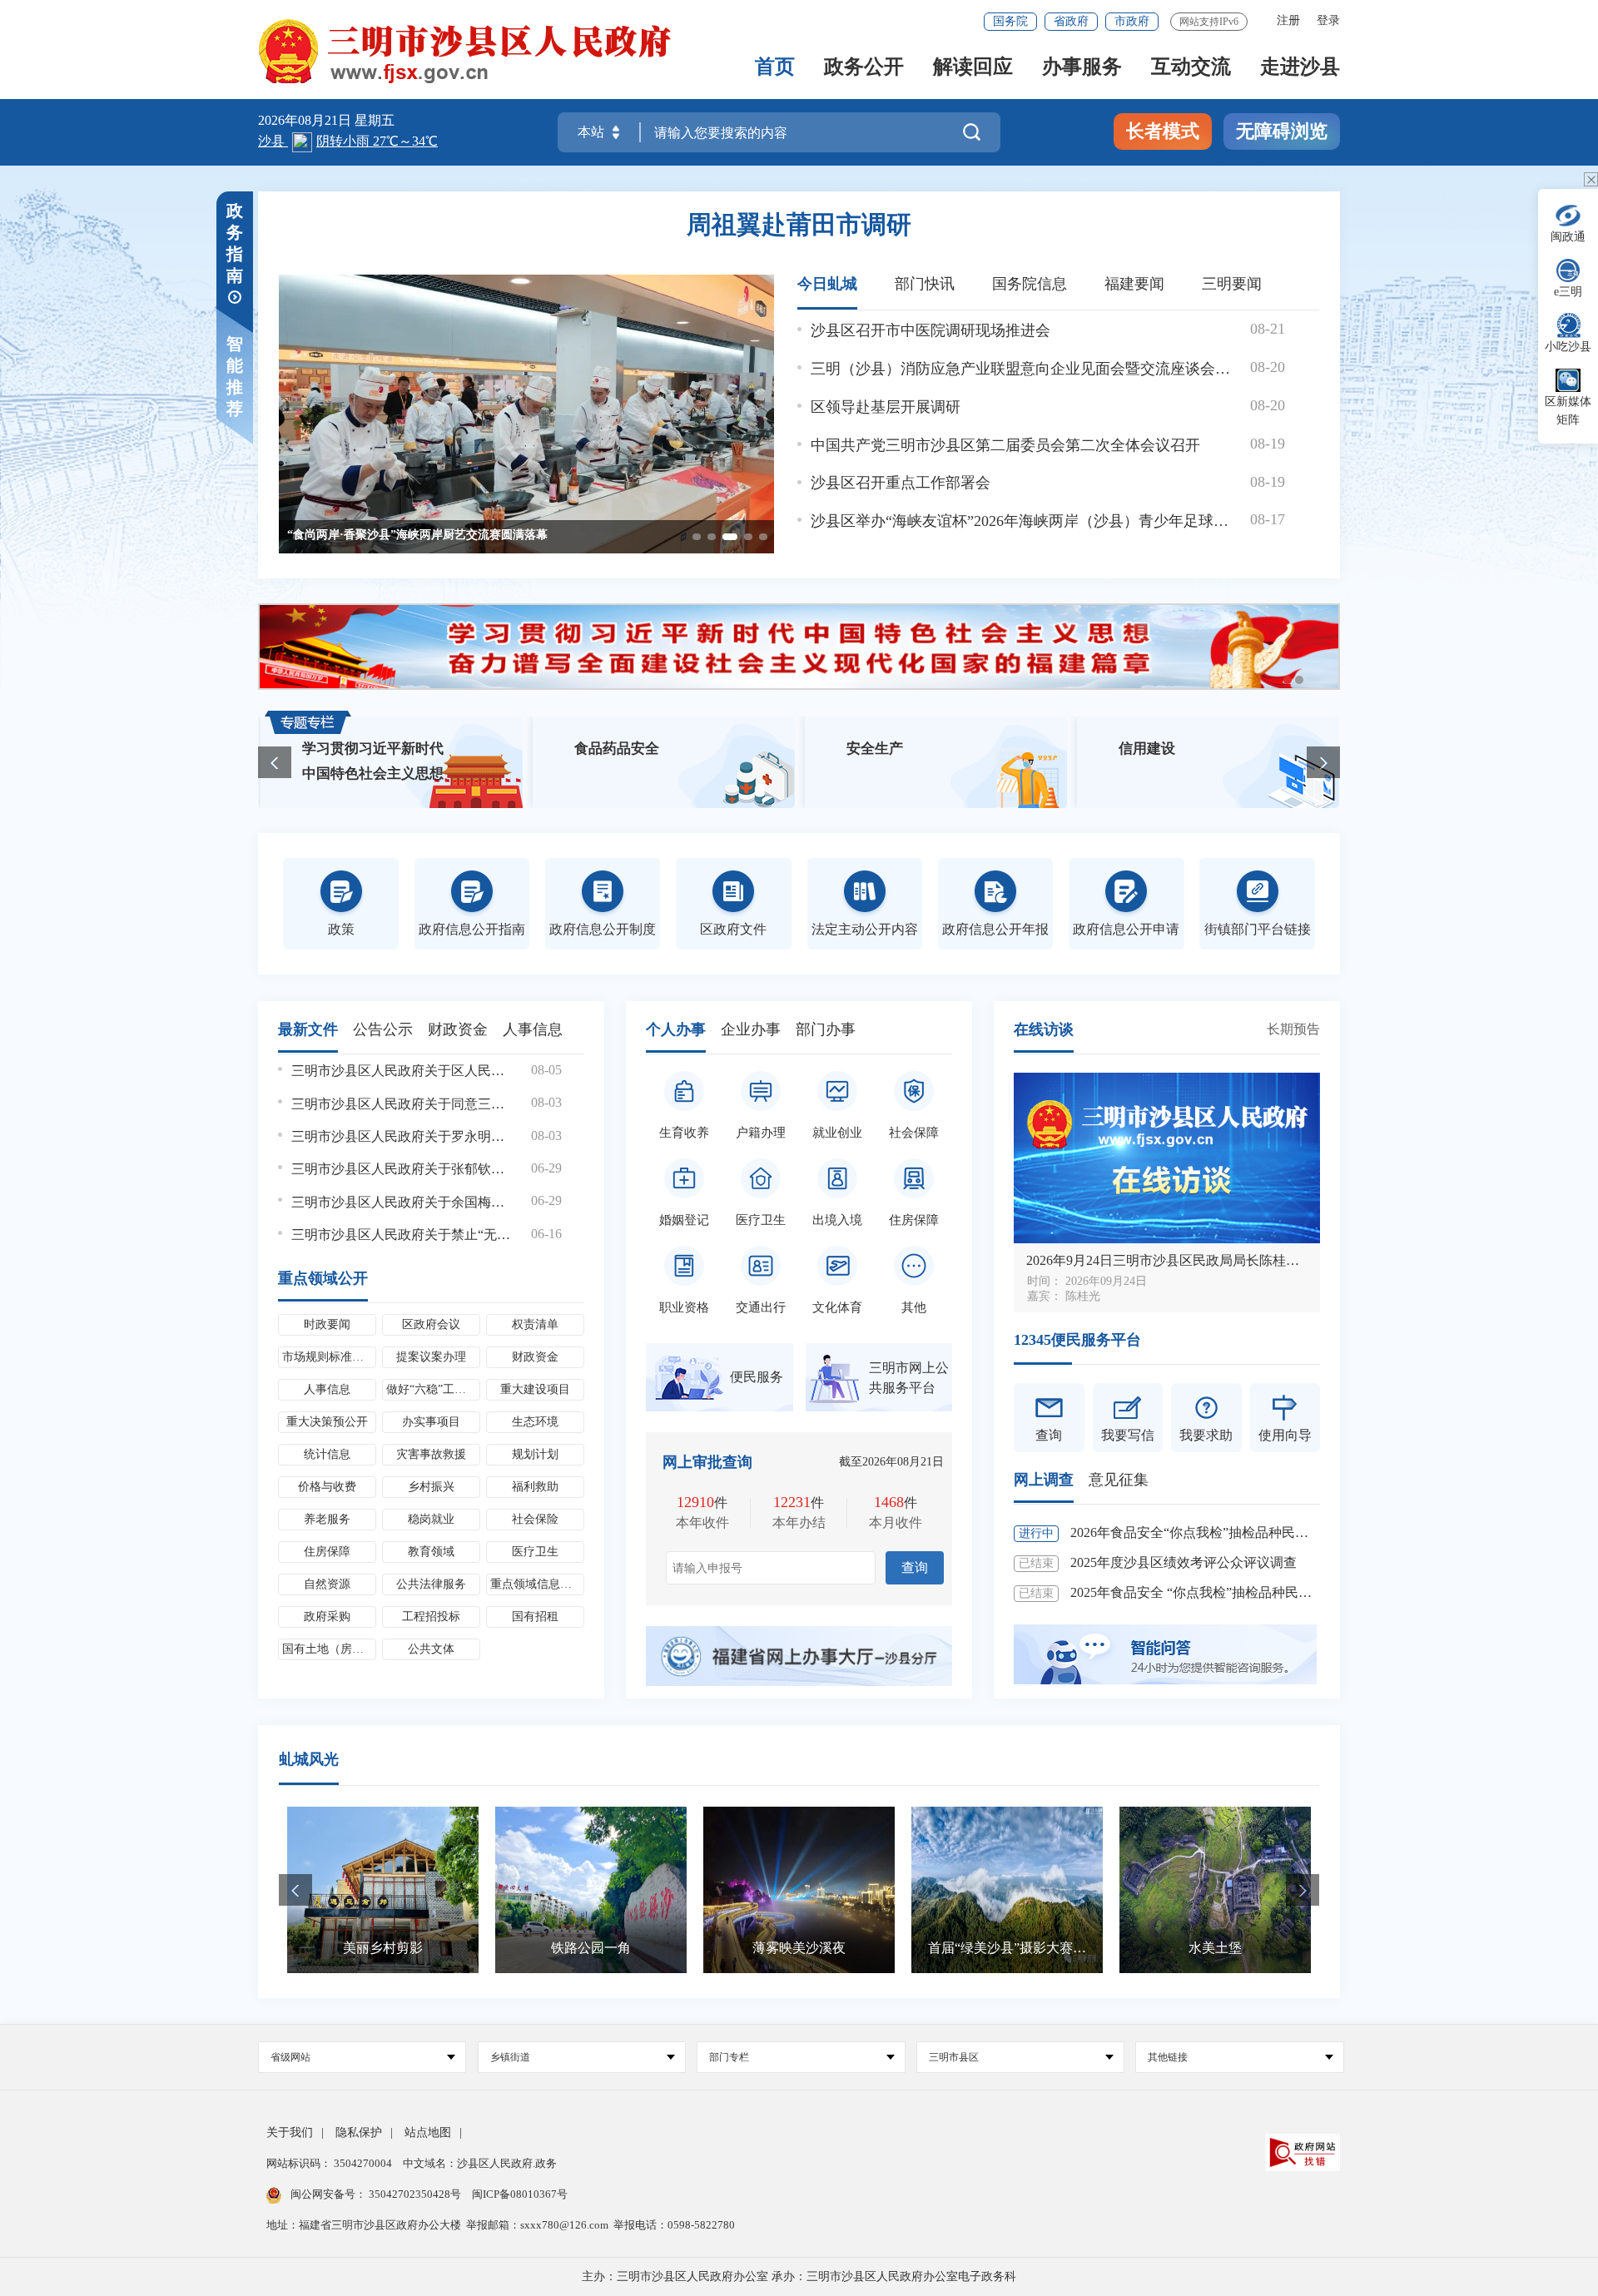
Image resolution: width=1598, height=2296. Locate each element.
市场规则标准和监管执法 (329, 1357)
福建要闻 (1134, 284)
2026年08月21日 (306, 120)
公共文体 (431, 1649)
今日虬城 (827, 284)
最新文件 (308, 1029)
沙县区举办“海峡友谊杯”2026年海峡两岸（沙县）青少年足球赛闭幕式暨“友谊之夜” (1024, 521)
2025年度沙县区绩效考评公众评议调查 (1184, 1562)
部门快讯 (925, 284)
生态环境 (535, 1422)
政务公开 (864, 68)
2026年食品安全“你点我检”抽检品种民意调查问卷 (1216, 1532)
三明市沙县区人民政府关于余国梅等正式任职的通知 (401, 1202)
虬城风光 (309, 1759)
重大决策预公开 (327, 1422)
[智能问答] (1165, 1653)
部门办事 (826, 1029)
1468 (889, 1502)
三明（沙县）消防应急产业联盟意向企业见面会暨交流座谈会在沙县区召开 (1024, 369)
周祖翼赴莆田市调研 (799, 224)
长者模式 (1163, 131)
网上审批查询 (707, 1462)
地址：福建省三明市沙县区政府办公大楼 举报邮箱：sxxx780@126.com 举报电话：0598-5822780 (501, 2225)
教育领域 (431, 1552)
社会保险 (535, 1519)
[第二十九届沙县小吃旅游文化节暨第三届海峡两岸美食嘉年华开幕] (526, 414)
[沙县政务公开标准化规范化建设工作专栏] (799, 647)
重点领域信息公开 (537, 1584)
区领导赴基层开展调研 (886, 407)
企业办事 (751, 1029)
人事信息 (533, 1029)
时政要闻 (327, 1324)
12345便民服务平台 (1077, 1340)
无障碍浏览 (1282, 131)
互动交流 (1191, 68)
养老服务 (327, 1519)
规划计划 (535, 1454)
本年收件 (702, 1522)
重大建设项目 (535, 1389)
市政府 (1132, 21)
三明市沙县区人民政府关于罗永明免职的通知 (401, 1136)
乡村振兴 (431, 1487)
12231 (792, 1502)
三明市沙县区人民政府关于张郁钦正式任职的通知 (401, 1169)
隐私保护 (359, 2132)
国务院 (1010, 21)
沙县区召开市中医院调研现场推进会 (931, 330)
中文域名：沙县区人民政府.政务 (480, 2163)
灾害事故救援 (431, 1454)
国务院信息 (1030, 284)
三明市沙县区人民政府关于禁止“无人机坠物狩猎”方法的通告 (401, 1235)
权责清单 (535, 1324)
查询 (915, 1567)
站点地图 (428, 2132)
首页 (775, 68)
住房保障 (327, 1552)
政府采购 (327, 1617)
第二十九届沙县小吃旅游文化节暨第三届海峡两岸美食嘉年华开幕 (456, 535)
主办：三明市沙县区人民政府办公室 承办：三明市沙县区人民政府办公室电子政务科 (799, 2276)
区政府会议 (431, 1324)
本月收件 (896, 1522)
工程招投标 (431, 1617)
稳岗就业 (431, 1519)
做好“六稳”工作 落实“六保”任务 (433, 1389)
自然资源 (327, 1584)
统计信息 (327, 1454)
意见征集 (1119, 1480)
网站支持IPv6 (1209, 22)
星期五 (375, 120)
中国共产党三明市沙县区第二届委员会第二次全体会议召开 (1005, 445)
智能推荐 (235, 376)
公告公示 (383, 1029)
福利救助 (535, 1487)
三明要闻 (1232, 284)
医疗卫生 (535, 1552)
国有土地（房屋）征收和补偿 (329, 1649)
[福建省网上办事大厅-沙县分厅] (799, 1655)
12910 (695, 1502)
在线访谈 (1044, 1029)
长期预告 (1293, 1029)
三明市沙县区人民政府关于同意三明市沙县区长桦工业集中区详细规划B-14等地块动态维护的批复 (401, 1104)
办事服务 (1082, 68)
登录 (1328, 20)
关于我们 (290, 2132)
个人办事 (676, 1029)
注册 (1288, 20)
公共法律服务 (431, 1584)
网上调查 (1044, 1480)
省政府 (1071, 21)
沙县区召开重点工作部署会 (901, 483)
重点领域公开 (323, 1278)
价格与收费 (327, 1487)
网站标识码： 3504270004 (330, 2163)
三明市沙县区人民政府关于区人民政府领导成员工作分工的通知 (401, 1071)
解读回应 (973, 68)
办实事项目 (431, 1422)
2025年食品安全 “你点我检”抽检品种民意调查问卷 (1218, 1592)
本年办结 (799, 1522)
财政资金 (458, 1029)
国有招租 (535, 1617)
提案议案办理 (431, 1357)
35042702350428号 (415, 2194)
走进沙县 (1300, 68)
